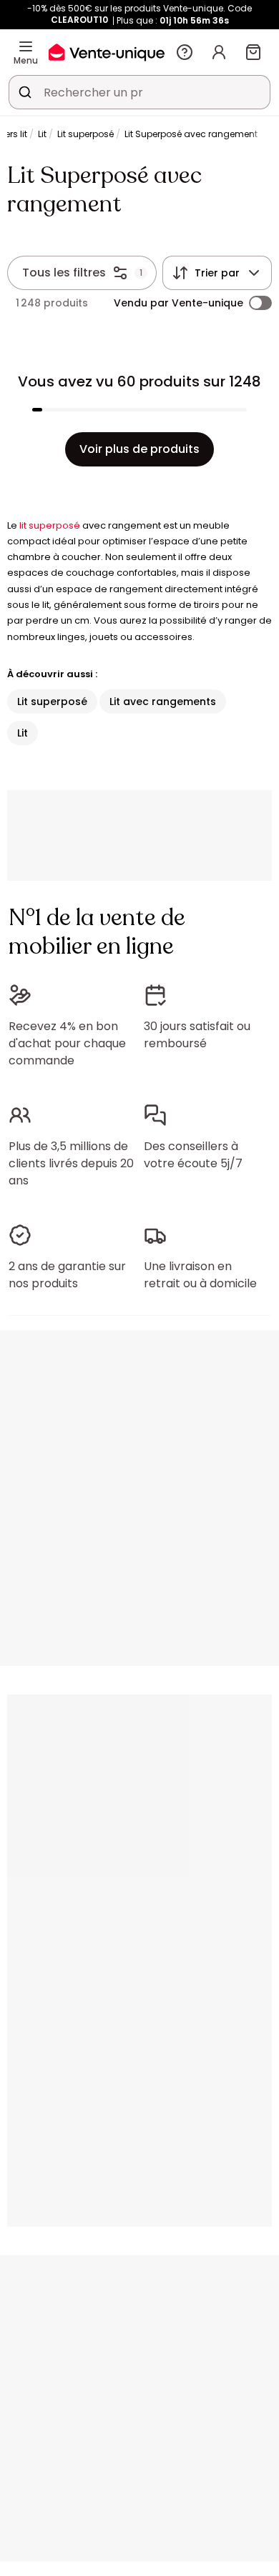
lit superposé (50, 525)
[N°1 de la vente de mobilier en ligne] (107, 52)
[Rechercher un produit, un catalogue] (25, 92)
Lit (42, 134)
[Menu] (26, 46)
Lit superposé (85, 134)
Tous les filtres (64, 273)
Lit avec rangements (163, 702)
